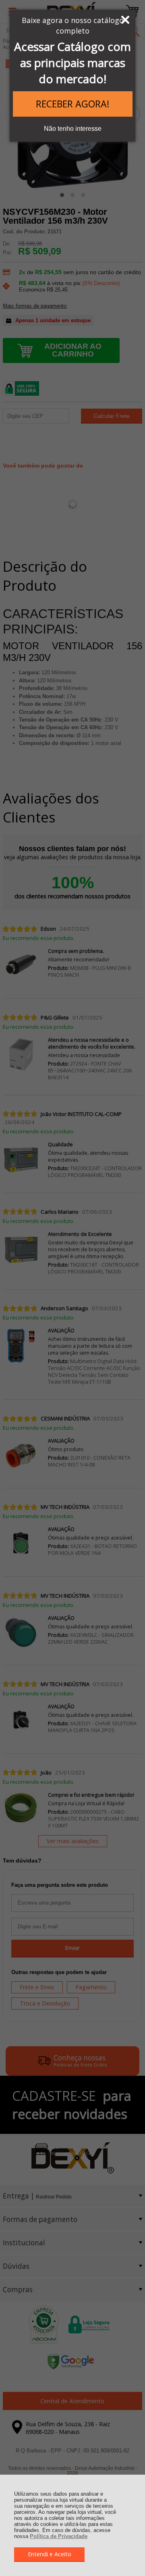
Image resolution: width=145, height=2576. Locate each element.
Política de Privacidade (59, 2536)
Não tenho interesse (73, 129)
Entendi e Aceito (50, 2554)
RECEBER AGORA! (73, 104)
